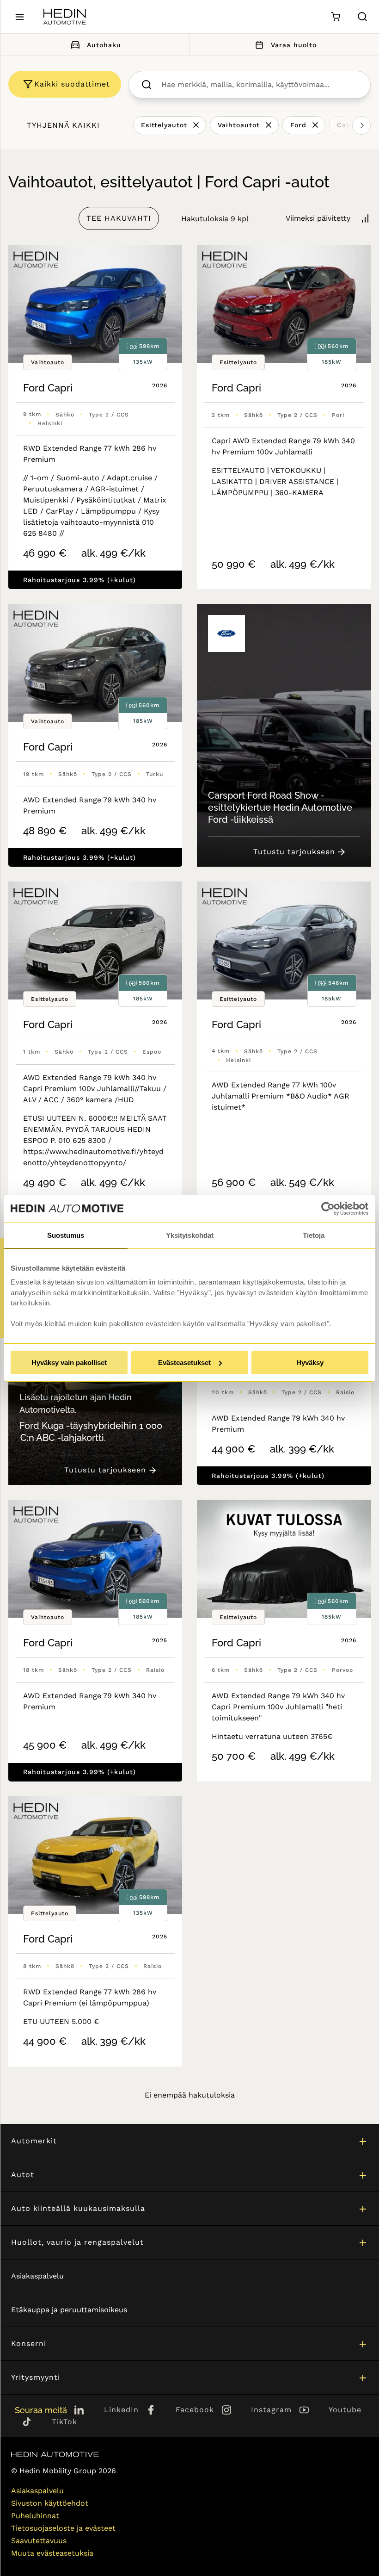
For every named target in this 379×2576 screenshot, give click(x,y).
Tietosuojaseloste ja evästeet (63, 2528)
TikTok (64, 2422)
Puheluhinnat (35, 2516)
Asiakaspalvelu (37, 2276)
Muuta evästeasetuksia (52, 2553)
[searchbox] (259, 85)
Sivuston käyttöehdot (50, 2503)
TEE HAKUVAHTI (119, 218)
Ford (298, 125)
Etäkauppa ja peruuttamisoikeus (69, 2310)
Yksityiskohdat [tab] (190, 1235)
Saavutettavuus (39, 2541)
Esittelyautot (164, 125)
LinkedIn (121, 2410)
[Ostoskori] (335, 17)
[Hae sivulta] (362, 17)
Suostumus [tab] (66, 1235)
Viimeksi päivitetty (318, 218)
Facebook (195, 2410)
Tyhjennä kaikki (63, 125)
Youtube (345, 2410)
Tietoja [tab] (314, 1235)
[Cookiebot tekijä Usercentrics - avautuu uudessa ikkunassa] (328, 1209)
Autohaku (104, 45)
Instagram (271, 2410)
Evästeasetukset (184, 1362)
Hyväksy (310, 1362)
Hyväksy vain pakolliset (69, 1362)
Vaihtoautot (239, 125)
